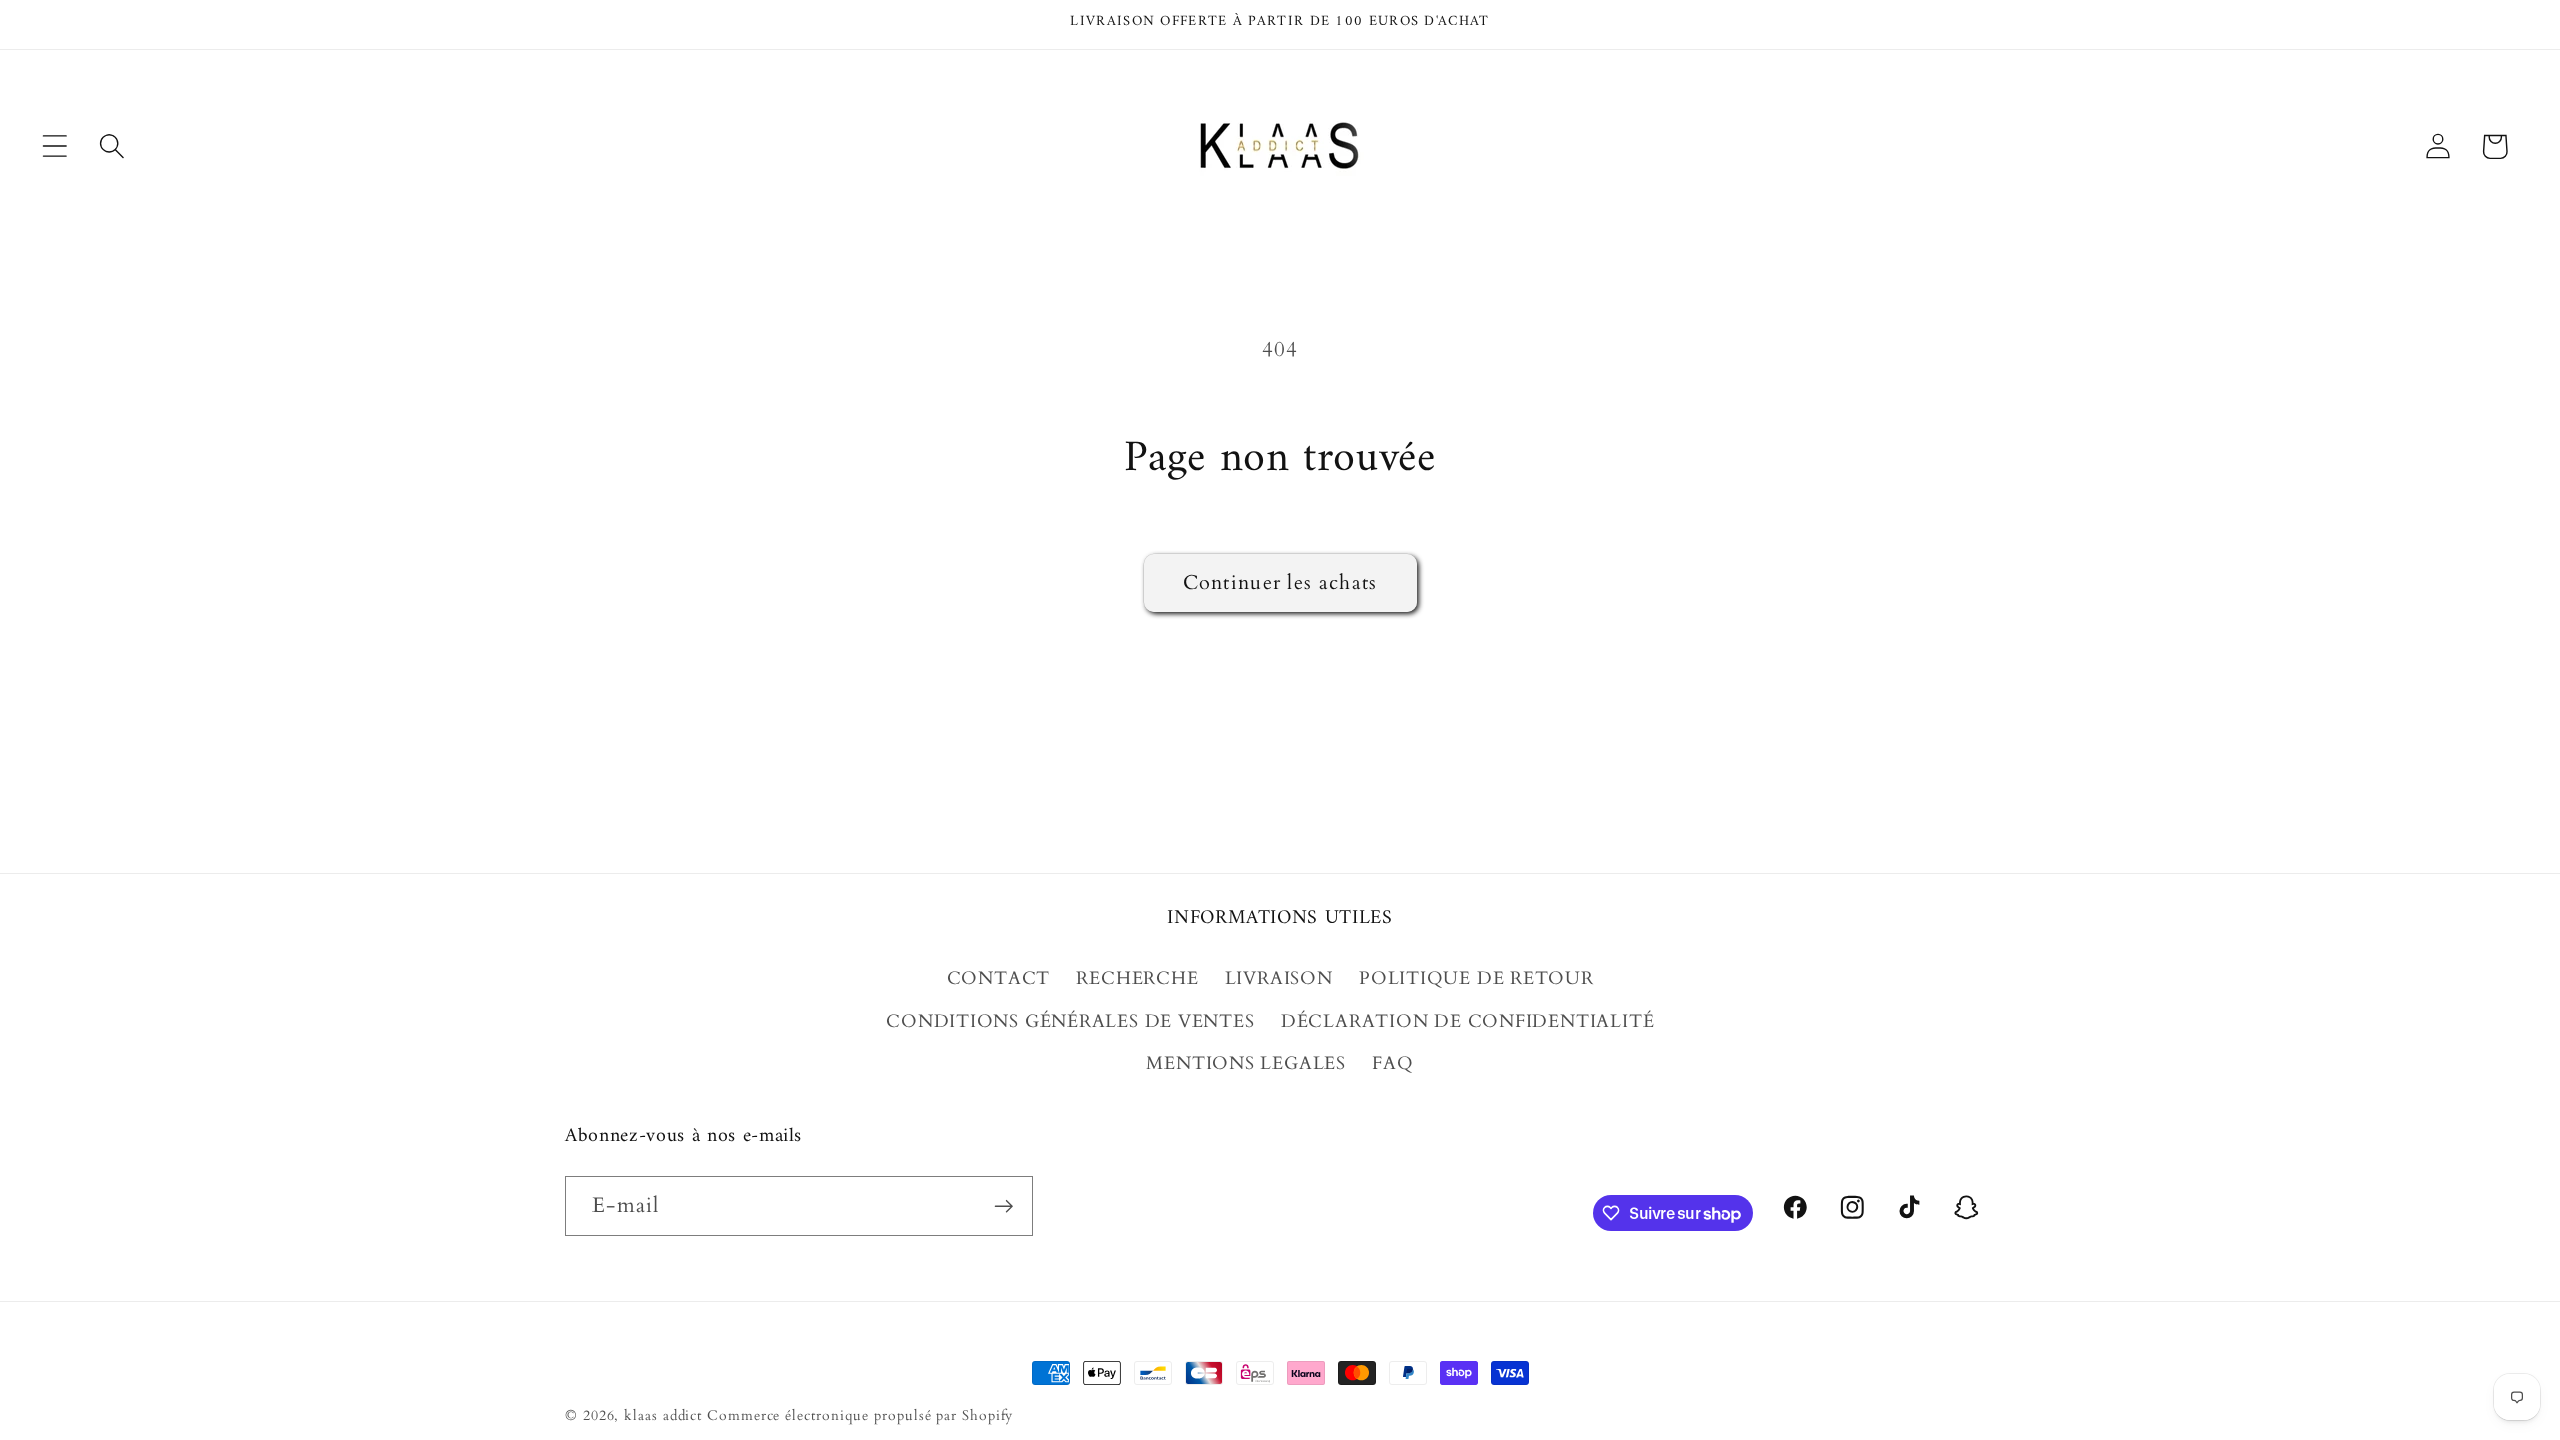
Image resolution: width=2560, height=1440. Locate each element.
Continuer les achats (1280, 583)
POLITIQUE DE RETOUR (1476, 978)
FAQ (1392, 1063)
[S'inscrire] (1003, 1206)
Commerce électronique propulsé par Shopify (860, 1415)
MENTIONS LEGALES (1245, 1063)
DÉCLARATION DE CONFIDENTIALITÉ (1467, 1021)
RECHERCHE (1137, 978)
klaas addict (663, 1415)
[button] (54, 146)
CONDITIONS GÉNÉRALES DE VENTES (1070, 1021)
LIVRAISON (1279, 978)
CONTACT (998, 978)
